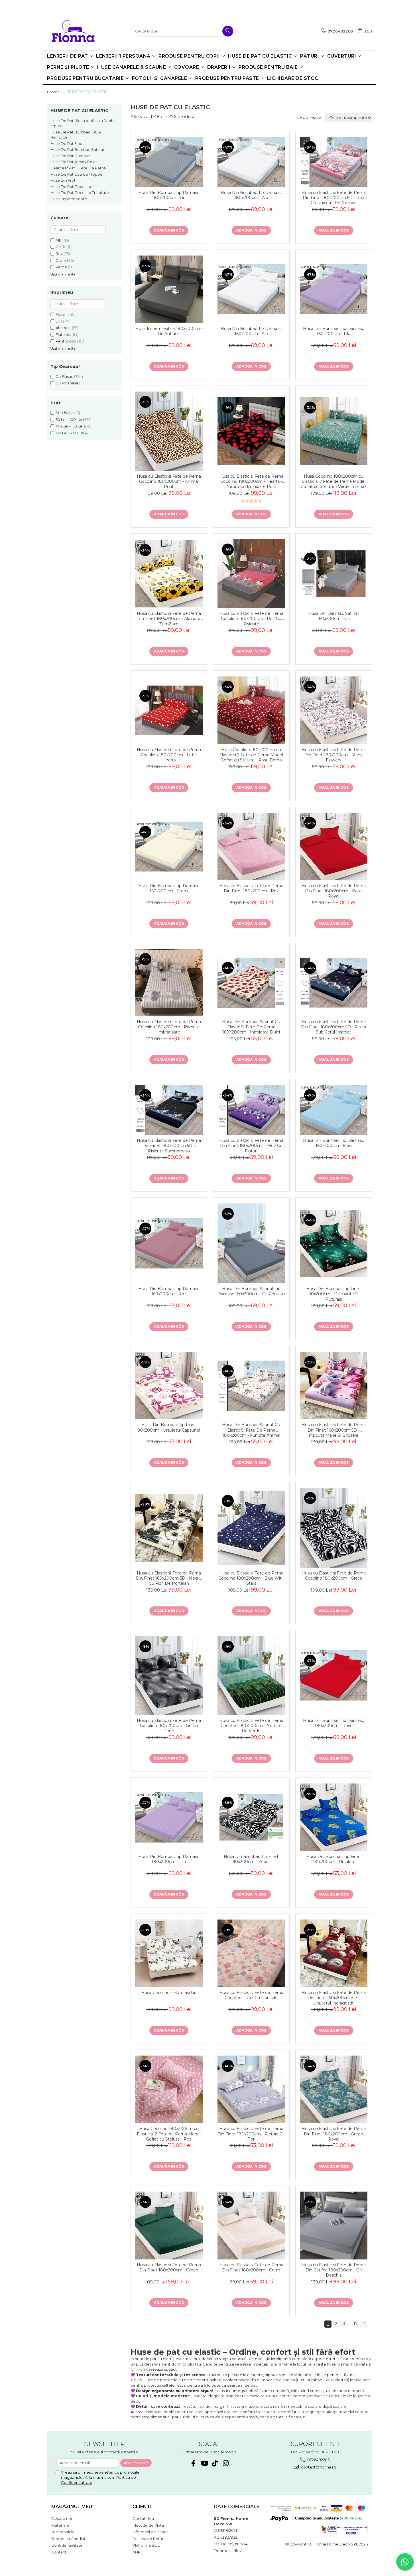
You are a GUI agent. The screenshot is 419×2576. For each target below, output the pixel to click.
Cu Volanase (67, 383)
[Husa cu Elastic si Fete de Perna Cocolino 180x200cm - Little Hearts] (169, 710)
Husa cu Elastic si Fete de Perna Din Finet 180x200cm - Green (169, 2267)
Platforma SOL (146, 2545)
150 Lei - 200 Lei (70, 433)
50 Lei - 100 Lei (69, 419)
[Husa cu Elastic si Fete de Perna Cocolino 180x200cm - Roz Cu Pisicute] (251, 574)
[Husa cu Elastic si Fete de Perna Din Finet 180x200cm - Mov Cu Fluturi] (251, 1110)
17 (356, 2324)
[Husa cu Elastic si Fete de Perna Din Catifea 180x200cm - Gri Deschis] (334, 2225)
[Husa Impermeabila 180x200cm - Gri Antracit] (169, 289)
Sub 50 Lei (65, 413)
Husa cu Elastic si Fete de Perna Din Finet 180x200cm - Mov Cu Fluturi (251, 1145)
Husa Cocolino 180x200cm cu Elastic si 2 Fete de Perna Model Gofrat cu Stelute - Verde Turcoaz (333, 481)
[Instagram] (226, 2463)
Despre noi (62, 2518)
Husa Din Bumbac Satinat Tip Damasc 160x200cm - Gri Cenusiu (251, 1291)
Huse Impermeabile (69, 199)
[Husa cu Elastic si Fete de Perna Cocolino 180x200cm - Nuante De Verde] (251, 1675)
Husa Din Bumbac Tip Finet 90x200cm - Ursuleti (333, 1859)
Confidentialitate (67, 2545)
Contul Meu (143, 2518)
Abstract (63, 328)
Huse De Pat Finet (67, 143)
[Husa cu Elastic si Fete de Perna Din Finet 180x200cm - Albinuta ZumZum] (169, 574)
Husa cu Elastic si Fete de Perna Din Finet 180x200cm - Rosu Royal (334, 890)
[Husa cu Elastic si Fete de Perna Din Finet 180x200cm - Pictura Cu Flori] (251, 2089)
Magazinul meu (72, 2507)
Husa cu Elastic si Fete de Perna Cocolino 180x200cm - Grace (334, 1576)
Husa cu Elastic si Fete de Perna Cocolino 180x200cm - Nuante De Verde (251, 1725)
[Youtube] (204, 2463)
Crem (61, 260)
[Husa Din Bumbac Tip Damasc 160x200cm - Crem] (169, 847)
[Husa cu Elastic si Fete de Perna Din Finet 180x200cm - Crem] (251, 2225)
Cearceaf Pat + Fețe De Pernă (78, 168)
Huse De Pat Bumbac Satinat (77, 149)
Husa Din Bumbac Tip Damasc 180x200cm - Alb (251, 195)
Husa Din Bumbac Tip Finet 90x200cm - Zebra (251, 1859)
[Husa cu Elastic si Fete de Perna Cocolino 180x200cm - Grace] (334, 1528)
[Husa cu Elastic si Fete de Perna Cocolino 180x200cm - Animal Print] (169, 431)
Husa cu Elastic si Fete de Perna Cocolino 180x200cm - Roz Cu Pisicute (251, 618)
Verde (61, 267)
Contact (59, 2552)
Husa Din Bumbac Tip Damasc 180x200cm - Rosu (333, 1723)
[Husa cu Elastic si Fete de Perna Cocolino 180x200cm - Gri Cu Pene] (169, 1676)
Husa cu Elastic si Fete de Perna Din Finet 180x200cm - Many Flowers (334, 754)
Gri (58, 247)
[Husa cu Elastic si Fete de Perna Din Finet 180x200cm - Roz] (251, 847)
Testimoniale (63, 2532)
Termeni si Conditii (68, 2539)
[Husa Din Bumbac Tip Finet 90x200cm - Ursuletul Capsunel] (169, 1386)
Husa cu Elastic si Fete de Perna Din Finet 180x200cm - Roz (251, 888)
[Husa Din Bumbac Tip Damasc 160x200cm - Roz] (169, 1243)
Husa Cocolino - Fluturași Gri (169, 1993)
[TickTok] (215, 2463)
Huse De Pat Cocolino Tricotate (80, 192)
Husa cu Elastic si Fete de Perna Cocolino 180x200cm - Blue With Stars (251, 1578)
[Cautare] (228, 31)
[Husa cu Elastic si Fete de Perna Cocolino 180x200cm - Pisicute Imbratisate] (169, 983)
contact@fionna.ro (318, 2467)
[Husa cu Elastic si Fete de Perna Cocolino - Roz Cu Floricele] (251, 1953)
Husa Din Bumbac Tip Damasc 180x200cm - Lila (169, 1859)
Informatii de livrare (150, 2532)
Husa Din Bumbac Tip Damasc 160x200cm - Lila (333, 331)
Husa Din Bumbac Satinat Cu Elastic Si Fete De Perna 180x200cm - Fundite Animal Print (251, 1429)
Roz (59, 254)
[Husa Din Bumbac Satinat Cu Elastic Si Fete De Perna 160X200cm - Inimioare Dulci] (251, 983)
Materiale (60, 2525)
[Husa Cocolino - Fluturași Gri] (169, 1953)
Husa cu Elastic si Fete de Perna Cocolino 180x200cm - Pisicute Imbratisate (169, 1026)
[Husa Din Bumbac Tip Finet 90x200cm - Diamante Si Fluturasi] (334, 1244)
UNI (59, 321)
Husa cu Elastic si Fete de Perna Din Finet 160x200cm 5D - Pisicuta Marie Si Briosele (334, 1429)
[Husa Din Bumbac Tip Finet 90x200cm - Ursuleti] (334, 1817)
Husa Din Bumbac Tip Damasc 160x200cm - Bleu (333, 1143)
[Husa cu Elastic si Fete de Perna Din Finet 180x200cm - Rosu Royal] (334, 847)
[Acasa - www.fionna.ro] (77, 31)
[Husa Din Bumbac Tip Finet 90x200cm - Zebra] (251, 1817)
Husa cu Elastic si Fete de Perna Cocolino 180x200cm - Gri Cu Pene (169, 1725)
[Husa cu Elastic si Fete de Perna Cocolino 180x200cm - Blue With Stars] (251, 1528)
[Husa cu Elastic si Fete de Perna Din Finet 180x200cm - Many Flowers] (334, 710)
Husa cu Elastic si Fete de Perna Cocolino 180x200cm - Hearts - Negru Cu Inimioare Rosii (251, 481)
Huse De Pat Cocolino (71, 187)
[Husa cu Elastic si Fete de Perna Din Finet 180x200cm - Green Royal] (334, 2089)
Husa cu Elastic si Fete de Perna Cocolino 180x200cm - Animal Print (169, 481)
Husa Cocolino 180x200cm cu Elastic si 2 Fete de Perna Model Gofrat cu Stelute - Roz (169, 2133)
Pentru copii (67, 341)
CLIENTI (142, 2507)
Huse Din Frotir (64, 180)
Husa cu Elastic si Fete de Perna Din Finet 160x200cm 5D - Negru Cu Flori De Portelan (169, 1578)
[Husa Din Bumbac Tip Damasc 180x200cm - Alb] (251, 162)
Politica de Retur (148, 2539)
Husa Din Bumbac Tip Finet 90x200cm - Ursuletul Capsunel (169, 1427)
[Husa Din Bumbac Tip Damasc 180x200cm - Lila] (169, 1817)
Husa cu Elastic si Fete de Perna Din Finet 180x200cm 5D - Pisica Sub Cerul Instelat (333, 1026)
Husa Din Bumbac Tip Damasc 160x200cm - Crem (169, 888)
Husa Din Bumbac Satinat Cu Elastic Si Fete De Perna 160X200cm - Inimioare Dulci (251, 1026)
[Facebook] (193, 2463)
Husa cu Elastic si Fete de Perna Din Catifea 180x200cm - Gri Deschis (334, 2270)
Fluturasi (63, 335)
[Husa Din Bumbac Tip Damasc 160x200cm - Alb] (251, 289)
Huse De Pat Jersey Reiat (74, 162)
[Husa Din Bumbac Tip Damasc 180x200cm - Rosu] (334, 1675)
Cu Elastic (64, 376)
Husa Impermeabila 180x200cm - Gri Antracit (169, 331)
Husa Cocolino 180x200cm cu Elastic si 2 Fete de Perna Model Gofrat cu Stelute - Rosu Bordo (251, 754)
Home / (53, 92)
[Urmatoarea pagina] (364, 2324)
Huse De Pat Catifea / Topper (77, 174)
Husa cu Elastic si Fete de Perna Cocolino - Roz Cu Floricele (251, 1995)
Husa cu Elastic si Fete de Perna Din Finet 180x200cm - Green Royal (334, 2133)
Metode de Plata (148, 2525)
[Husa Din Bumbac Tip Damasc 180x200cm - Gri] (169, 162)
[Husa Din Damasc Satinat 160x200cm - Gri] (334, 573)
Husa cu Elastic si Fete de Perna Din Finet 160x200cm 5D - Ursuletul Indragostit (334, 1997)
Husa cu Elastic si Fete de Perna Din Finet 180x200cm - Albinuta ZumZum (169, 618)
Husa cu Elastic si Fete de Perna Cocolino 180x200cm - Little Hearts (169, 754)
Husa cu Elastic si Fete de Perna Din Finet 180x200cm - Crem (251, 2267)
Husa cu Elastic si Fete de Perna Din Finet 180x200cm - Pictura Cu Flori (251, 2133)
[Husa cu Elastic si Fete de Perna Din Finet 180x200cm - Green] (169, 2225)
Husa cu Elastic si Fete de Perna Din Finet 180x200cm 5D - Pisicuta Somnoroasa (169, 1145)
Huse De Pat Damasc (70, 156)
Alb (59, 240)
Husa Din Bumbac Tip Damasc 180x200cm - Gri (169, 195)
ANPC (138, 2552)
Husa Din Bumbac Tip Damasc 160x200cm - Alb (251, 331)
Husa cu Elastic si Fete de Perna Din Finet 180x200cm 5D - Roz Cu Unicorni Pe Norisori (334, 197)
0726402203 (318, 2460)
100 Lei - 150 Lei (69, 426)
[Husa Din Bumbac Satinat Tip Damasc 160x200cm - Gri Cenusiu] (251, 1243)
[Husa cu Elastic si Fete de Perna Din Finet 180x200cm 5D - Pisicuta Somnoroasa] (169, 1110)
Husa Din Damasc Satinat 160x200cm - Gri (334, 616)
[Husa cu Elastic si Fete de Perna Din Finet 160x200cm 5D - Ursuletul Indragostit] (334, 1953)
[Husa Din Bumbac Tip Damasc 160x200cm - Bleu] (334, 1110)
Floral (61, 314)
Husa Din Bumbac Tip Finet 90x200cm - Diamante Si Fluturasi (333, 1293)
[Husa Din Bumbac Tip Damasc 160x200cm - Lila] (334, 289)
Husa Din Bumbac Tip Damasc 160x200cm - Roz (169, 1291)
